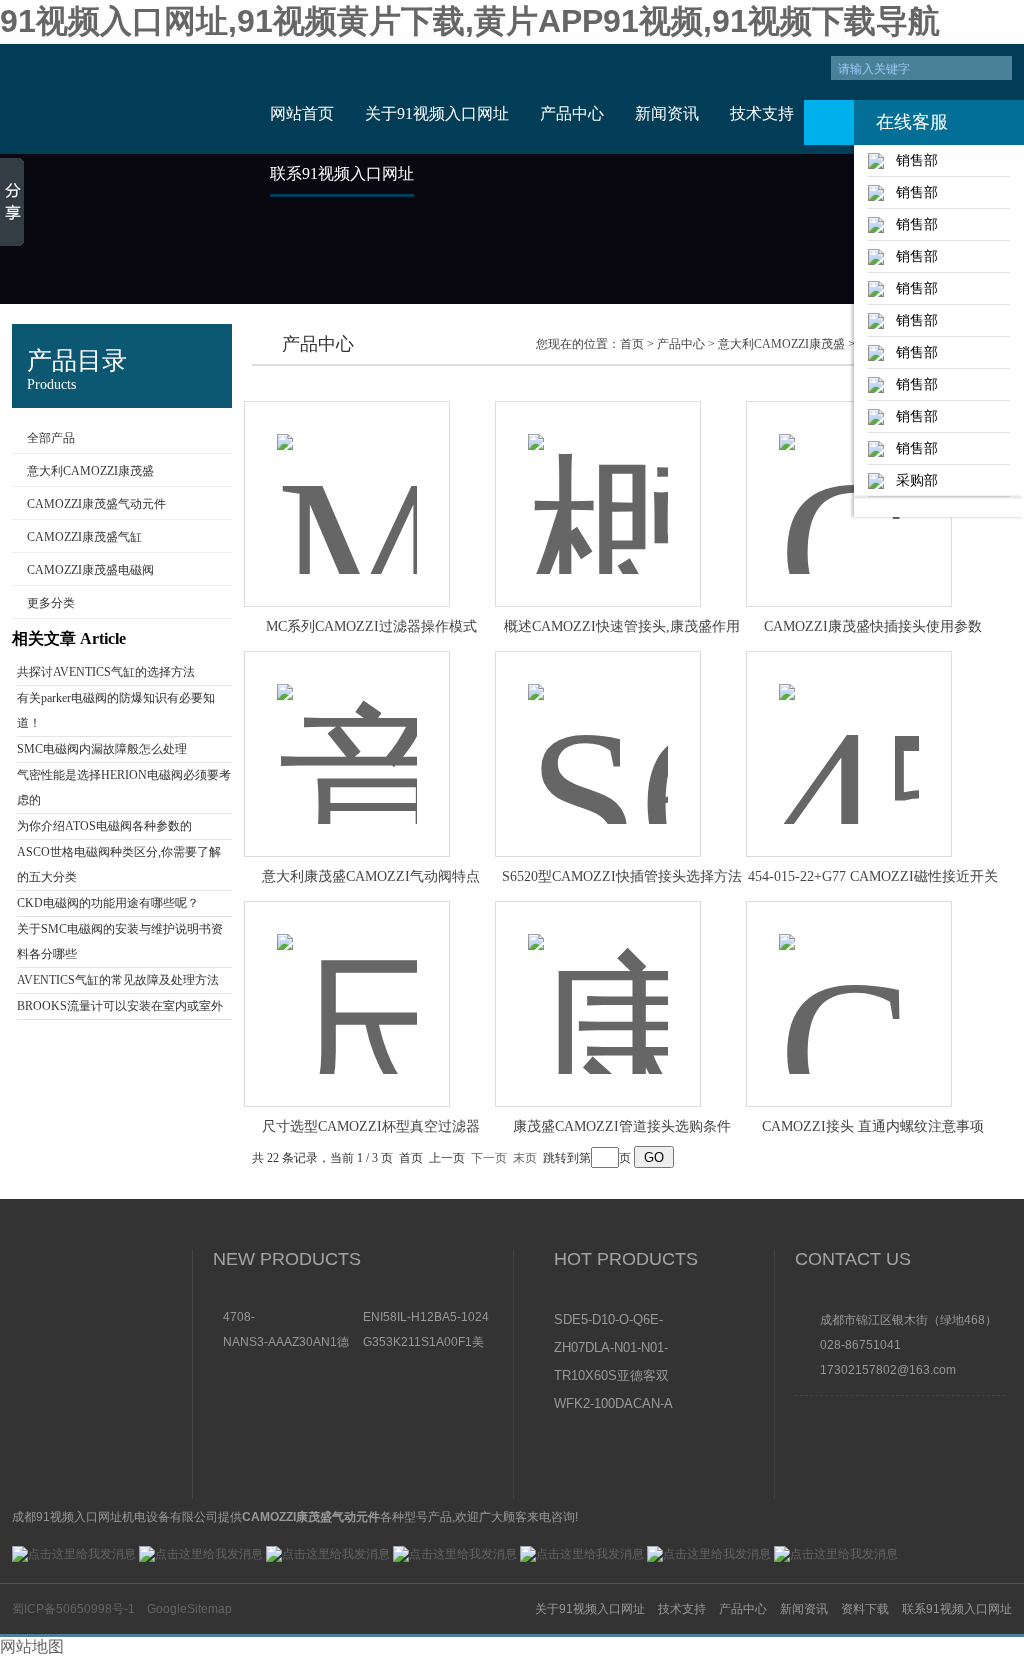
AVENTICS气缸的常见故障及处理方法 (118, 980)
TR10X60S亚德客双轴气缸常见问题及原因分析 (612, 1377)
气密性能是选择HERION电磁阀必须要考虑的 (124, 787)
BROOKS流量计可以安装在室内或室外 (120, 1006)
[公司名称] (124, 99)
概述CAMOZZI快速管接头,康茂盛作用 (622, 626)
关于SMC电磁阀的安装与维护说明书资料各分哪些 (120, 941)
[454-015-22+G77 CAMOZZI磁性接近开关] (849, 732)
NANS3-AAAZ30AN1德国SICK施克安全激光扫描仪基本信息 (286, 1341)
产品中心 (572, 113)
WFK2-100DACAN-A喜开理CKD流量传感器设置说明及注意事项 (613, 1405)
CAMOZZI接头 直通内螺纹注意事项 (873, 1126)
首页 (632, 344)
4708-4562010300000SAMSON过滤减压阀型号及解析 (288, 1317)
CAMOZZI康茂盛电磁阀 (90, 570)
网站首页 (302, 113)
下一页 (489, 1158)
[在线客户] (829, 122)
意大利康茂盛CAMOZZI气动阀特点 (371, 876)
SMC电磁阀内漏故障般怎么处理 (102, 749)
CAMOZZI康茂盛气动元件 (96, 504)
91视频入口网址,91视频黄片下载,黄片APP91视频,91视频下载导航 (470, 21)
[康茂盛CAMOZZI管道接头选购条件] (598, 982)
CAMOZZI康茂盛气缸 (84, 537)
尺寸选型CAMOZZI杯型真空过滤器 (371, 1126)
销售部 (911, 160)
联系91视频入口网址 (342, 173)
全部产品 (51, 438)
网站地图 (32, 1646)
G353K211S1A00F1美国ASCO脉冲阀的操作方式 (428, 1341)
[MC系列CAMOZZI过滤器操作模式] (347, 482)
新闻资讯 (667, 113)
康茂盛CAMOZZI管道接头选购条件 (622, 1126)
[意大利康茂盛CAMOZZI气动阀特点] (347, 732)
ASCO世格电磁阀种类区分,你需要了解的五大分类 (119, 864)
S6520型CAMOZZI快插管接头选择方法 (622, 876)
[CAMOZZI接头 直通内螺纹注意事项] (849, 982)
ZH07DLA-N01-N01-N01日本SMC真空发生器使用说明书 (612, 1349)
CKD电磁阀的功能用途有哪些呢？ (108, 903)
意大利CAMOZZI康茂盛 (90, 471)
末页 (525, 1158)
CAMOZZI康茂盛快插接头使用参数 (873, 626)
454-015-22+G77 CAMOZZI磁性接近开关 (873, 876)
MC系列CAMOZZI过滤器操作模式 (371, 626)
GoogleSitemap (189, 1609)
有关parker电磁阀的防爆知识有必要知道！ (116, 710)
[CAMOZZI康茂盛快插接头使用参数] (849, 482)
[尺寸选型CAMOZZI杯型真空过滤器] (347, 982)
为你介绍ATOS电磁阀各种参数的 (104, 826)
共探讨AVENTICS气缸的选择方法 (106, 672)
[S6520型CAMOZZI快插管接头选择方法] (598, 732)
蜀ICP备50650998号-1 (73, 1609)
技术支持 (762, 113)
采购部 (911, 480)
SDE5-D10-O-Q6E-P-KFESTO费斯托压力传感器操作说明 (613, 1321)
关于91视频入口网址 (437, 113)
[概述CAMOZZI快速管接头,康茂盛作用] (598, 482)
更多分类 (51, 603)
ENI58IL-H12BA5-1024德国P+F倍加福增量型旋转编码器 (428, 1317)
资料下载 (865, 1609)
